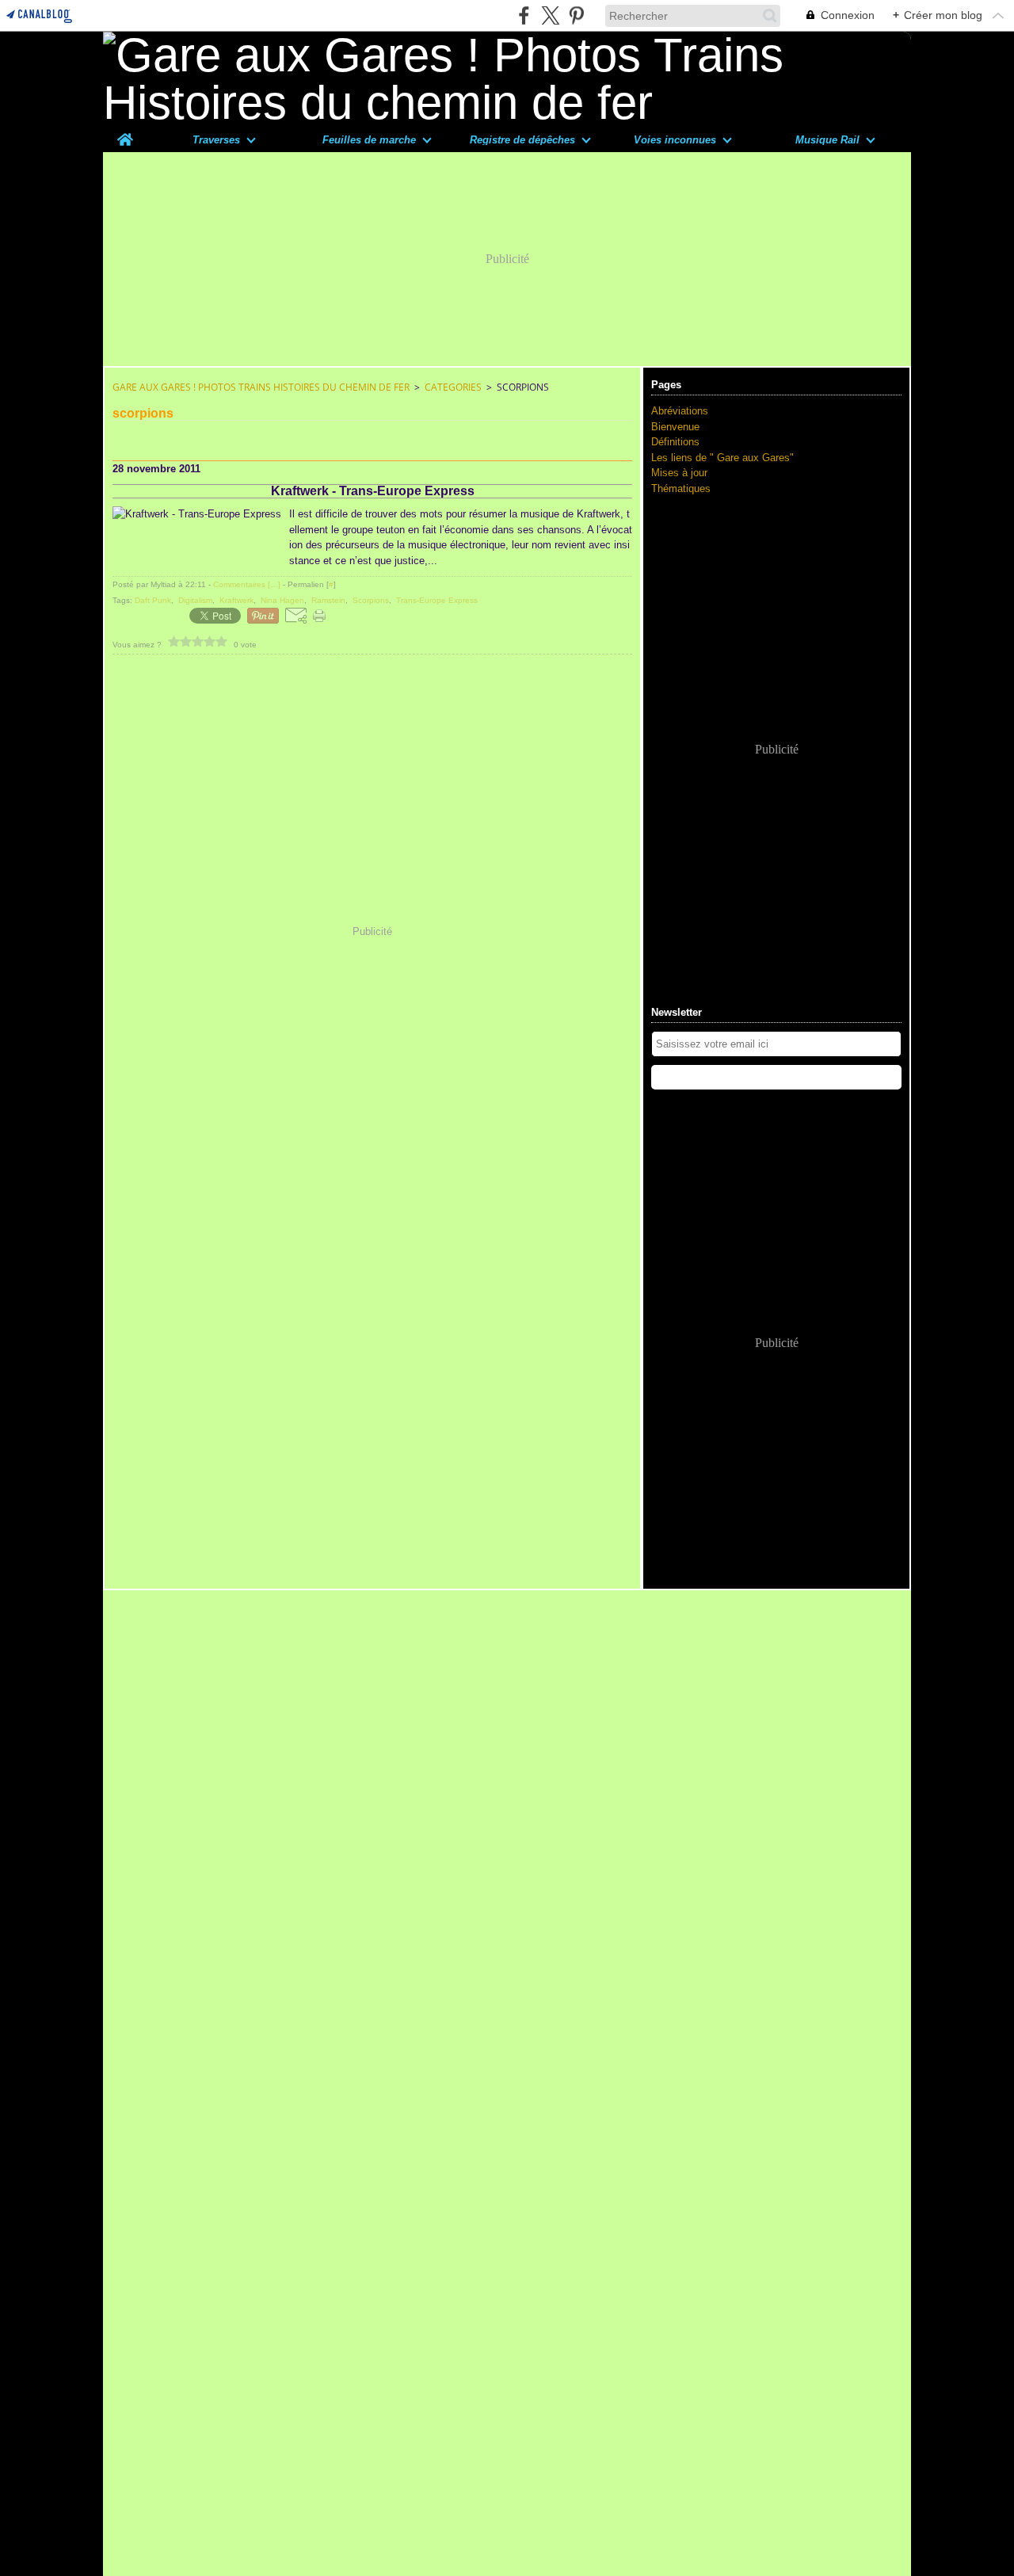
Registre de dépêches (522, 140)
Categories (453, 387)
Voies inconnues (675, 140)
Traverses (216, 140)
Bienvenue (675, 427)
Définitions (675, 442)
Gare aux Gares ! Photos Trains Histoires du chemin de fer (261, 387)
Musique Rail (827, 140)
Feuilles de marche (369, 140)
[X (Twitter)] (550, 15)
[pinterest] (576, 15)
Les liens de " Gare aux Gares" (722, 458)
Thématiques (681, 488)
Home (125, 133)
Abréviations (680, 411)
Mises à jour (679, 473)
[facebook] (524, 15)
